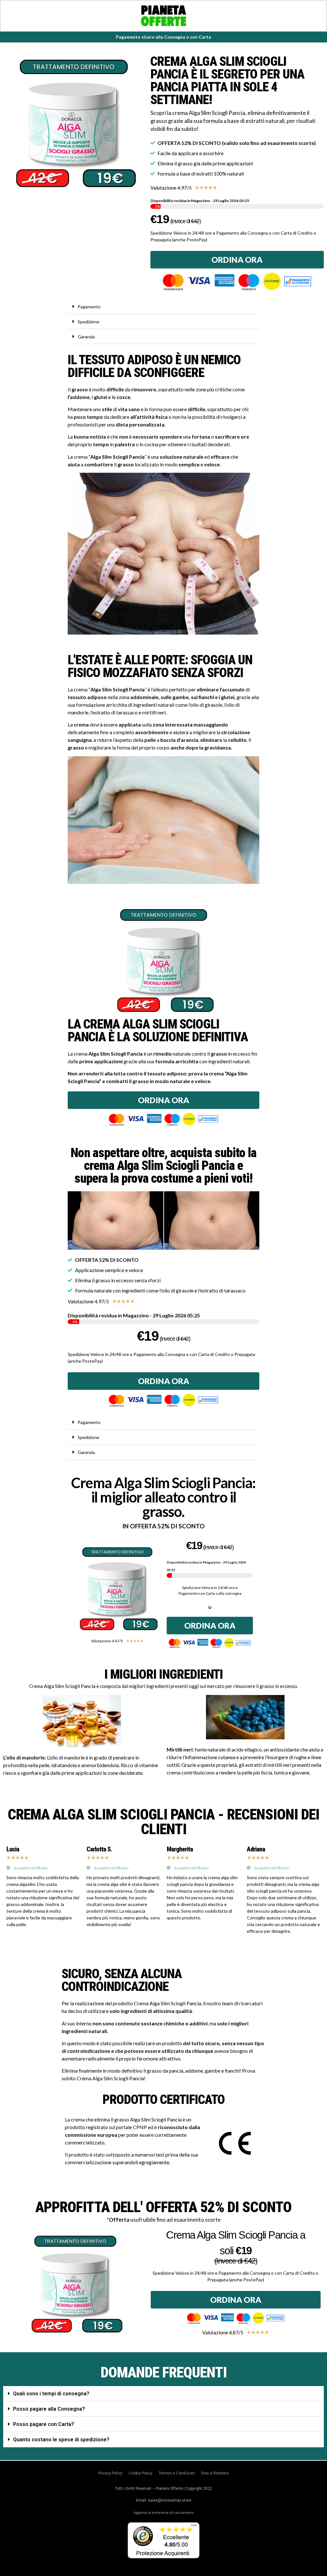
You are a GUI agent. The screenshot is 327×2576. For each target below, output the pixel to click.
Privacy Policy (110, 2473)
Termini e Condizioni (177, 2473)
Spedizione (88, 322)
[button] (163, 307)
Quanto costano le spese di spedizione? (61, 2440)
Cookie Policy (141, 2473)
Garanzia (86, 337)
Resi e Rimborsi (215, 2473)
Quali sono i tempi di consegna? (51, 2394)
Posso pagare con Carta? (44, 2424)
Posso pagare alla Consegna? (49, 2409)
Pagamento (89, 307)
